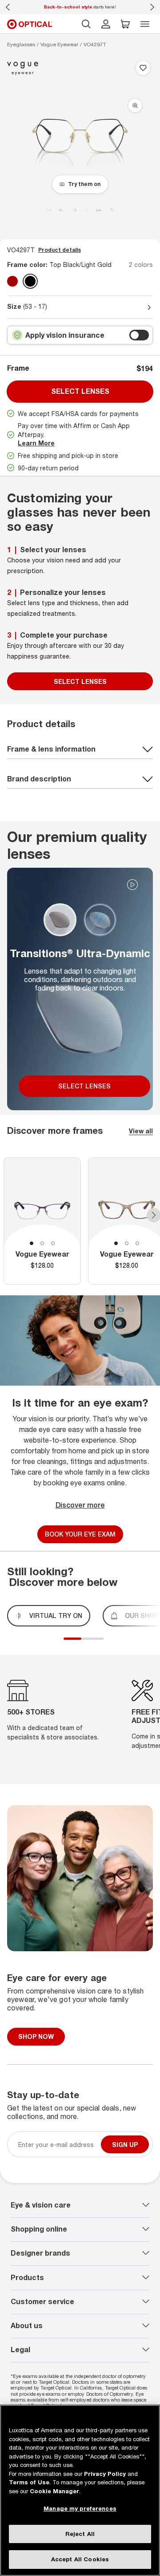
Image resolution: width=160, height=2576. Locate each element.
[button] (125, 24)
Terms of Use (29, 2482)
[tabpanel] (42, 1221)
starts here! (80, 7)
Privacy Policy (105, 2474)
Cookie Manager (54, 2491)
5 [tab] (101, 1644)
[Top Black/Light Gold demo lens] (30, 281)
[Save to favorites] (143, 69)
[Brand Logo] (23, 68)
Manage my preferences (80, 2508)
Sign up (125, 2145)
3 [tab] (53, 1243)
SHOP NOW (36, 2036)
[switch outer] (139, 335)
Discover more (80, 1505)
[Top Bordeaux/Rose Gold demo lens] (12, 281)
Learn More (36, 443)
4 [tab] (97, 1644)
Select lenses (80, 391)
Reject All (80, 2534)
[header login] (106, 24)
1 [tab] (32, 1243)
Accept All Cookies (80, 2559)
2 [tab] (42, 1243)
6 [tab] (106, 1644)
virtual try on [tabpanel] (56, 1616)
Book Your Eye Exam (80, 1535)
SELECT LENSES (80, 681)
